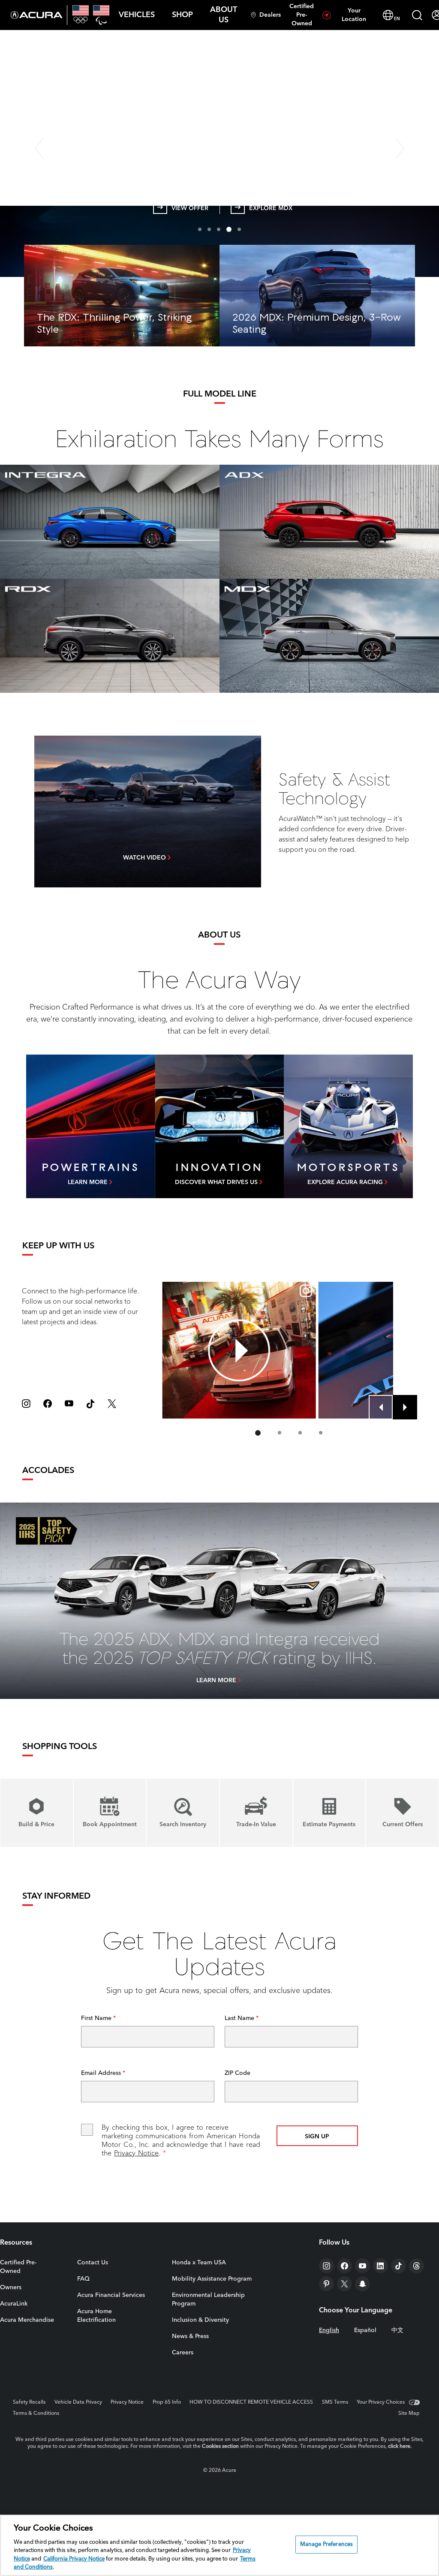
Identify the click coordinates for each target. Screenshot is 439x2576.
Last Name (240, 2018)
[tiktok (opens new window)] (90, 1404)
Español (365, 2330)
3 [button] (219, 229)
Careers (183, 2353)
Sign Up (317, 2137)
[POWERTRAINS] (90, 1126)
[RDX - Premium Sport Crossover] (110, 636)
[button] (137, 15)
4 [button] (228, 229)
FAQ (83, 2279)
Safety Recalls (29, 2402)
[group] (239, 1350)
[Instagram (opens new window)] (26, 1404)
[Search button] (417, 15)
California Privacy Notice (74, 2559)
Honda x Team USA (199, 2263)
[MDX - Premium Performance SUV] (329, 636)
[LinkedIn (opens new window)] (380, 2266)
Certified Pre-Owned (302, 15)
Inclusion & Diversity (200, 2320)
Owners (11, 2287)
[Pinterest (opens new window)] (326, 2284)
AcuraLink (14, 2304)
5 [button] (238, 229)
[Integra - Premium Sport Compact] (110, 522)
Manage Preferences (326, 2544)
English (329, 2330)
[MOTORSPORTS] (348, 1126)
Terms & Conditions (36, 2414)
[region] (219, 2545)
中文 (397, 2330)
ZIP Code (238, 2073)
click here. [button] (400, 2447)
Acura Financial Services (111, 2295)
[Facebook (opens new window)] (48, 1404)
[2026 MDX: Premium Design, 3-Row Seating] (317, 296)
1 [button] (200, 229)
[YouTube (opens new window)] (69, 1404)
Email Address (102, 2073)
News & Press (190, 2336)
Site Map (409, 2414)
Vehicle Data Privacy (78, 2402)
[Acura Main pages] (37, 15)
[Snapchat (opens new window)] (362, 2284)
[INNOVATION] (219, 1126)
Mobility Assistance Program (212, 2279)
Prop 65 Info (167, 2402)
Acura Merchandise (27, 2320)
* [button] (403, 82)
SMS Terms (335, 2402)
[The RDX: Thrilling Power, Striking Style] (122, 296)
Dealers (270, 15)
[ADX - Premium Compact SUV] (329, 522)
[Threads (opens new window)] (416, 2266)
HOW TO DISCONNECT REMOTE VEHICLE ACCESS (251, 2402)
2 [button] (209, 229)
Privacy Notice (136, 2154)
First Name (97, 2018)
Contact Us (93, 2263)
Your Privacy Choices (381, 2402)
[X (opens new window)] (112, 1404)
